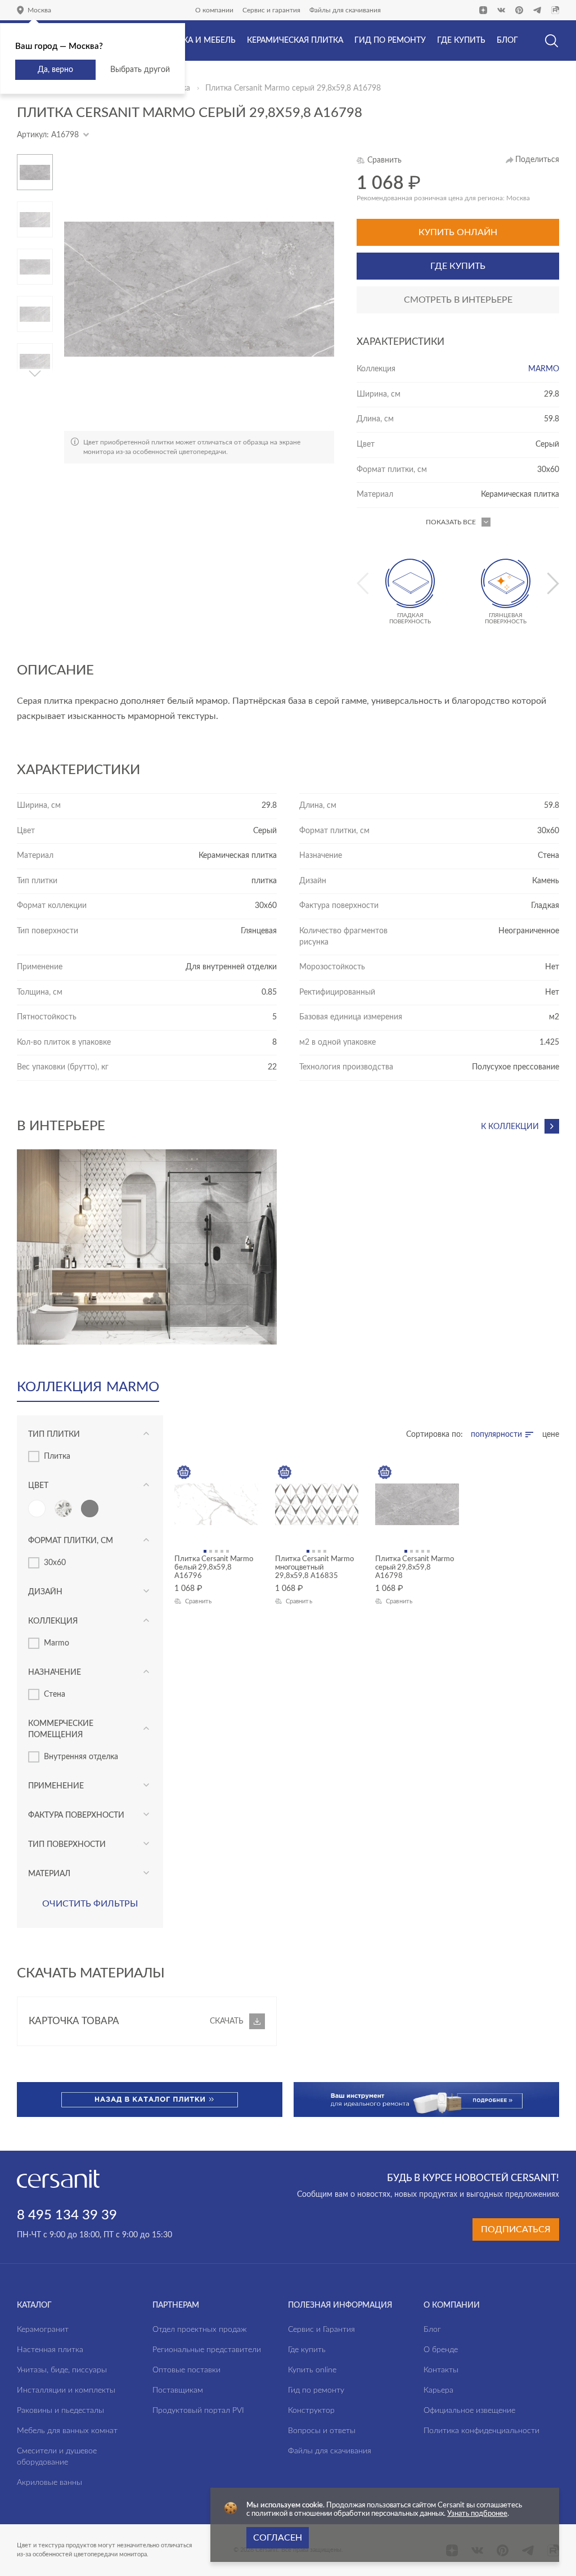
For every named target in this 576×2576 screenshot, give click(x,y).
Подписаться (516, 2229)
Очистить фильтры (90, 1904)
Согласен (278, 2538)
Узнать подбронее (477, 2514)
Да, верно (55, 70)
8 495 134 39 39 (67, 2215)
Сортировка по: (435, 1435)
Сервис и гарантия (271, 10)
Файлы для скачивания (345, 10)
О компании (214, 10)
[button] (35, 159)
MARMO (544, 369)
